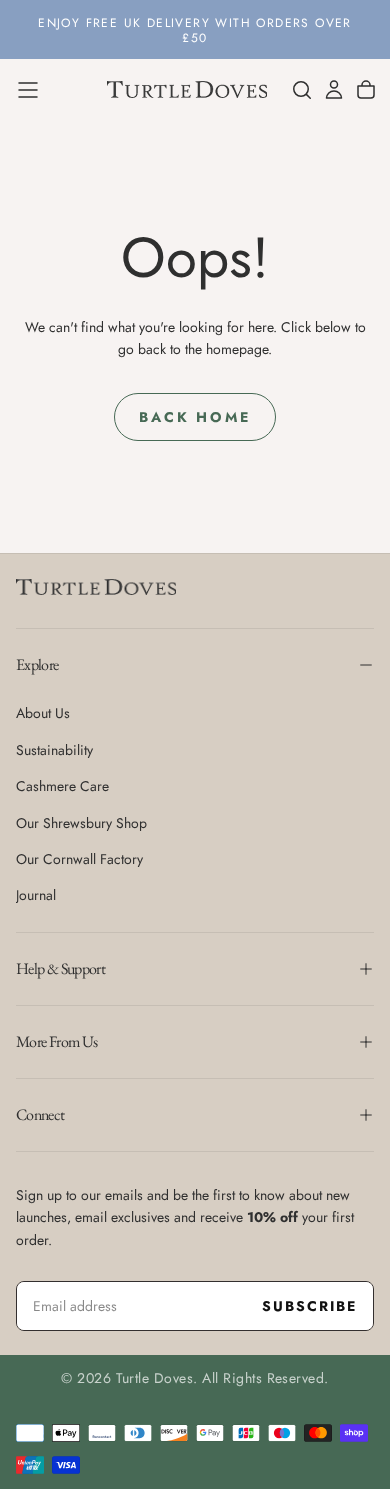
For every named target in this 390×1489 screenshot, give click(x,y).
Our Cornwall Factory (79, 859)
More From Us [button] (56, 1041)
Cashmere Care (62, 786)
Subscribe (309, 1306)
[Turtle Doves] (96, 587)
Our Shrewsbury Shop (81, 823)
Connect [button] (40, 1114)
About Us (43, 713)
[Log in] (334, 90)
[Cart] (366, 90)
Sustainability (54, 750)
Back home (194, 417)
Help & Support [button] (60, 968)
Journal (36, 895)
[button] (28, 90)
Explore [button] (37, 664)
